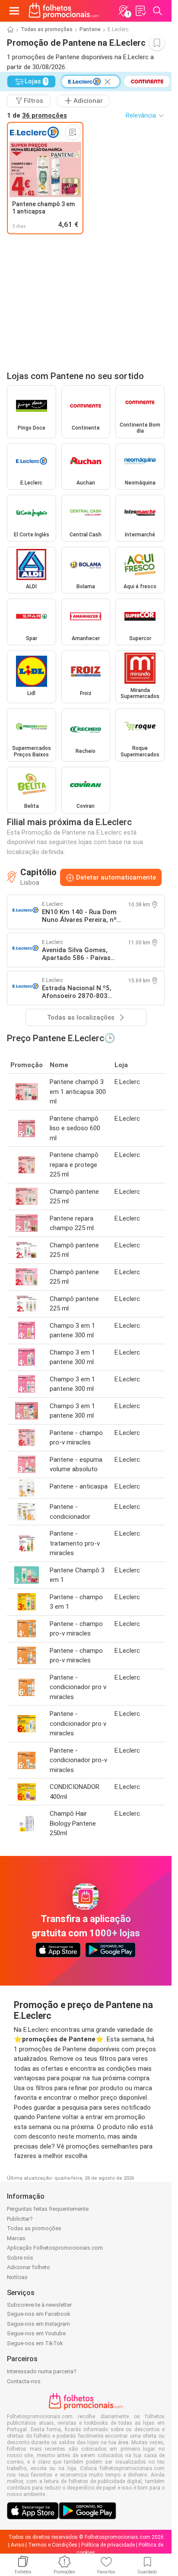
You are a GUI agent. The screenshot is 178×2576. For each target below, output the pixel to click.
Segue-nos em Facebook (39, 2314)
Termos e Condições (53, 2545)
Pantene (90, 29)
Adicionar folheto (29, 2267)
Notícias (17, 2277)
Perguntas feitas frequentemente (48, 2209)
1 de (37, 115)
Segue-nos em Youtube (36, 2333)
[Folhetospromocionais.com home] (64, 11)
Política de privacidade (108, 2545)
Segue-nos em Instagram (38, 2324)
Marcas (16, 2238)
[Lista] (140, 11)
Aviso (17, 2545)
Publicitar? (20, 2219)
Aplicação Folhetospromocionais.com (55, 2248)
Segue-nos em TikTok (35, 2343)
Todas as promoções (47, 29)
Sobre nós (20, 2258)
